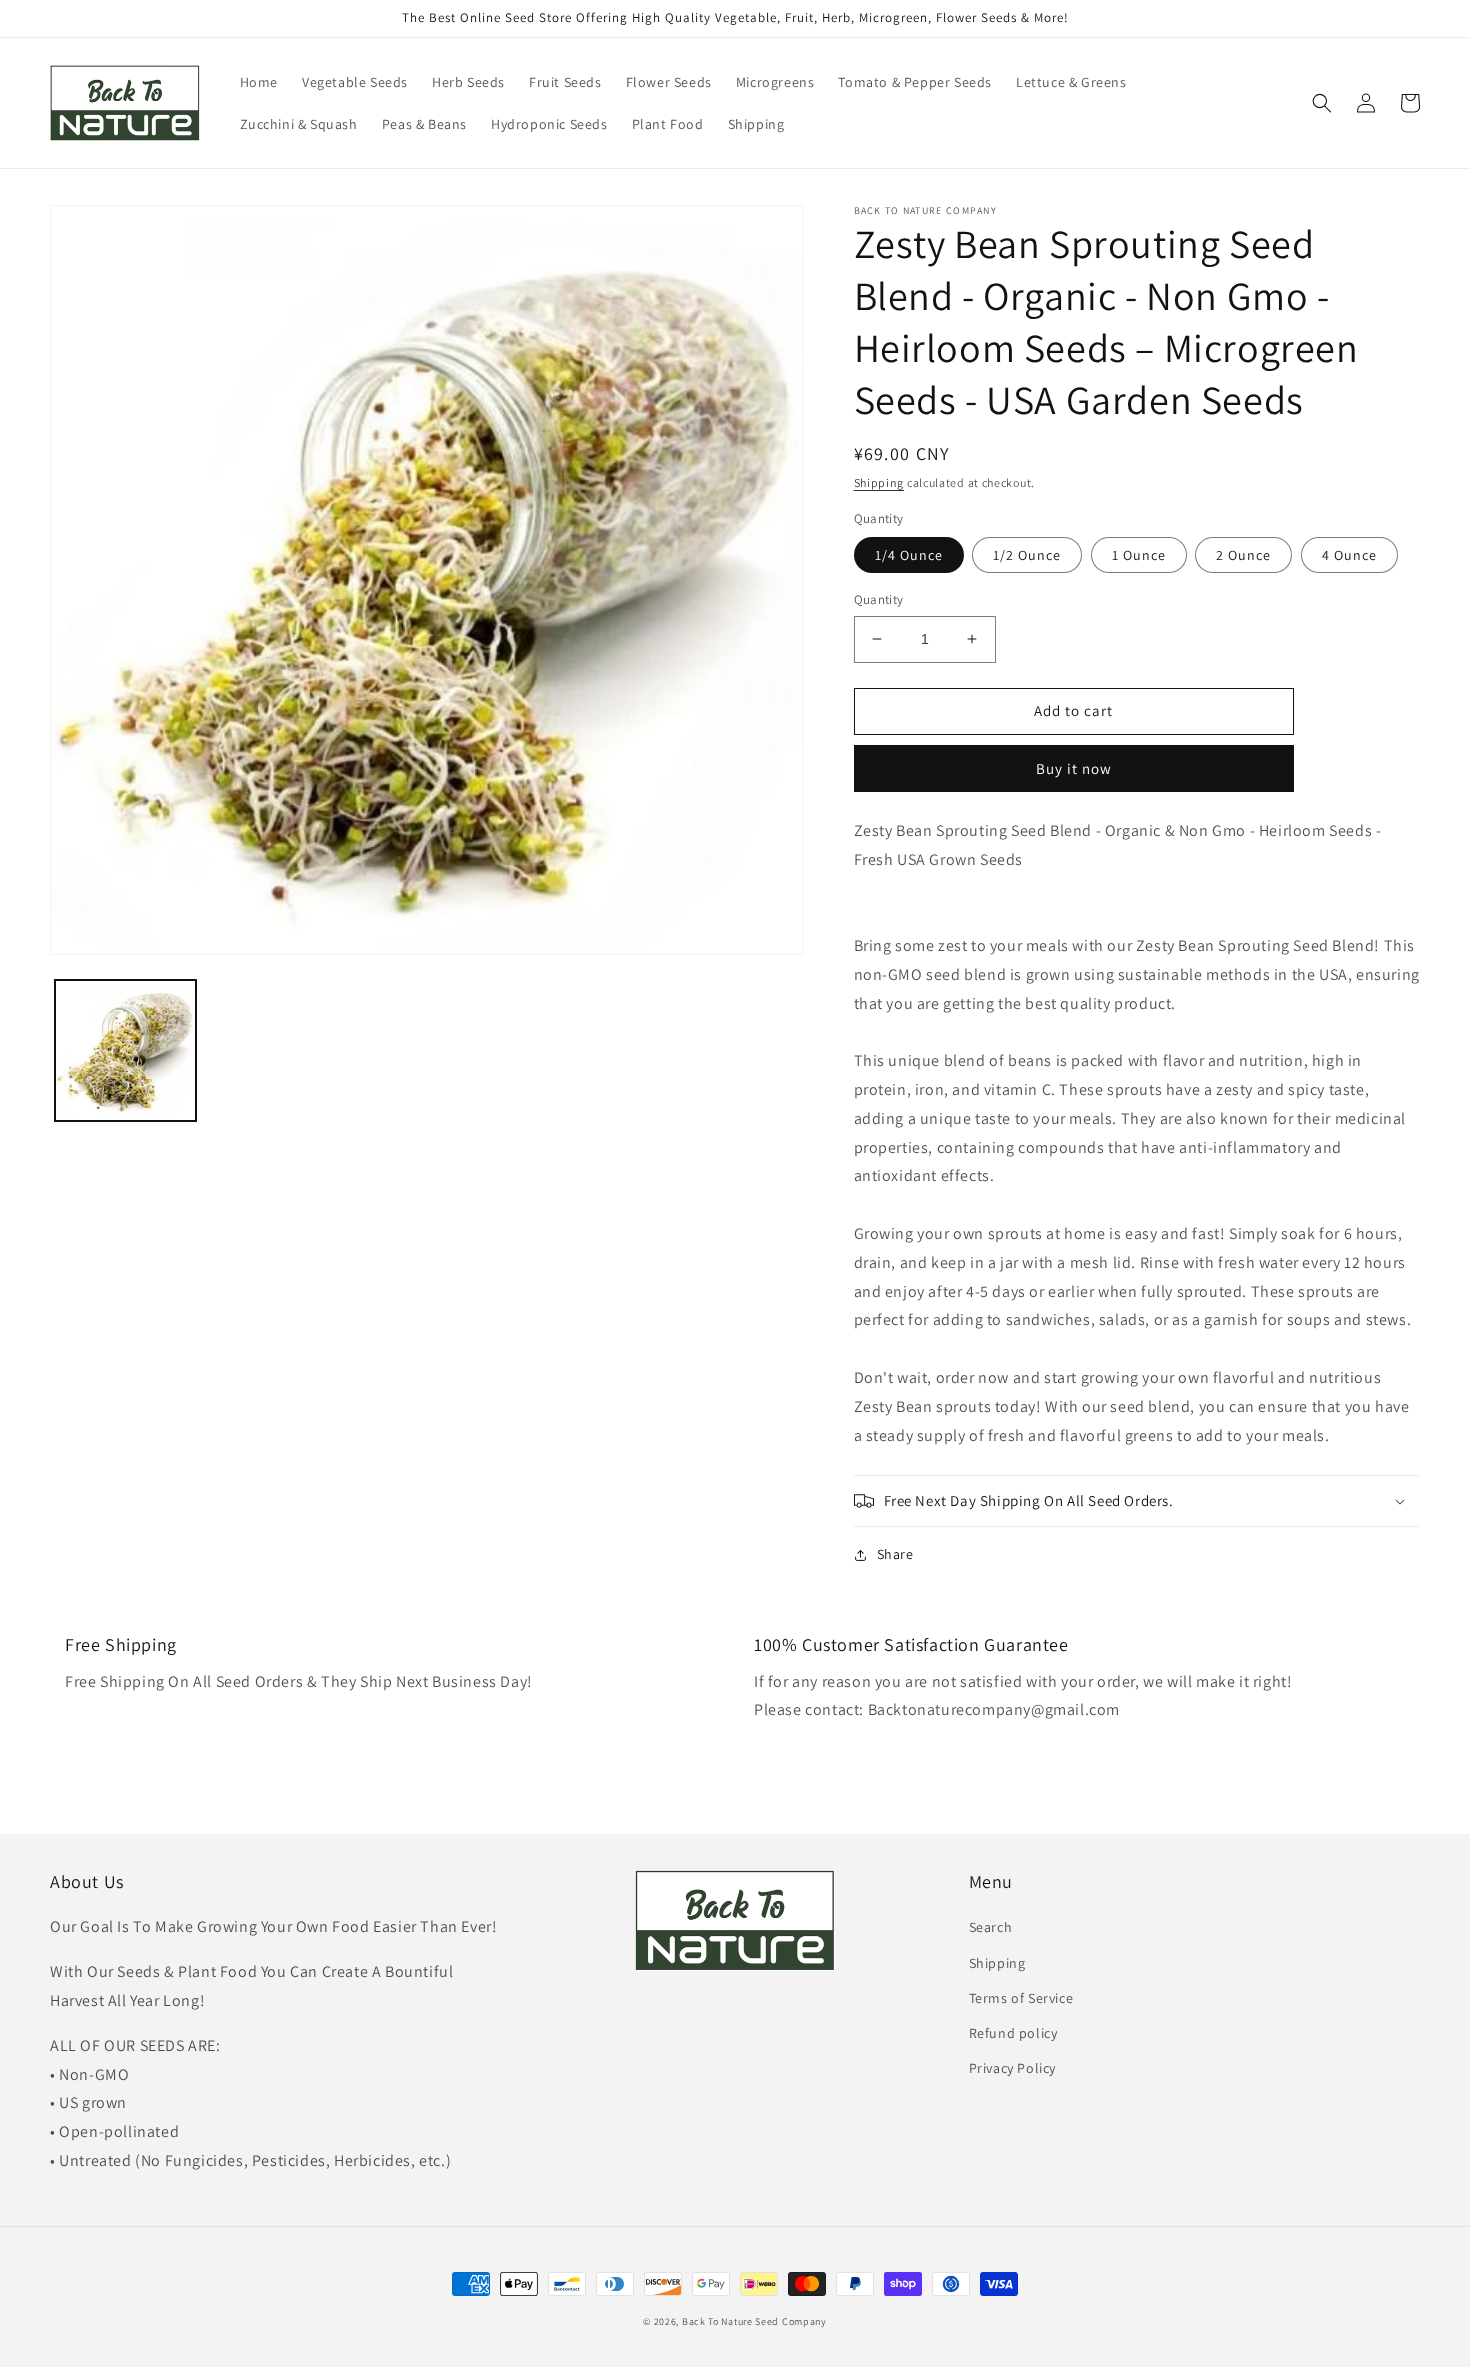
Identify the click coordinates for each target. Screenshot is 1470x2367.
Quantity (879, 599)
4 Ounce (1349, 555)
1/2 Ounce (1027, 555)
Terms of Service (1021, 1998)
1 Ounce (1139, 555)
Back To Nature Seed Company (754, 2321)
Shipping (879, 482)
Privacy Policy (1012, 2068)
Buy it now (1074, 768)
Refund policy (1013, 2033)
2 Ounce (1243, 555)
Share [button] (895, 1554)
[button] (1322, 103)
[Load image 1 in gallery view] (125, 1050)
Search (991, 1927)
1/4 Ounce (909, 555)
